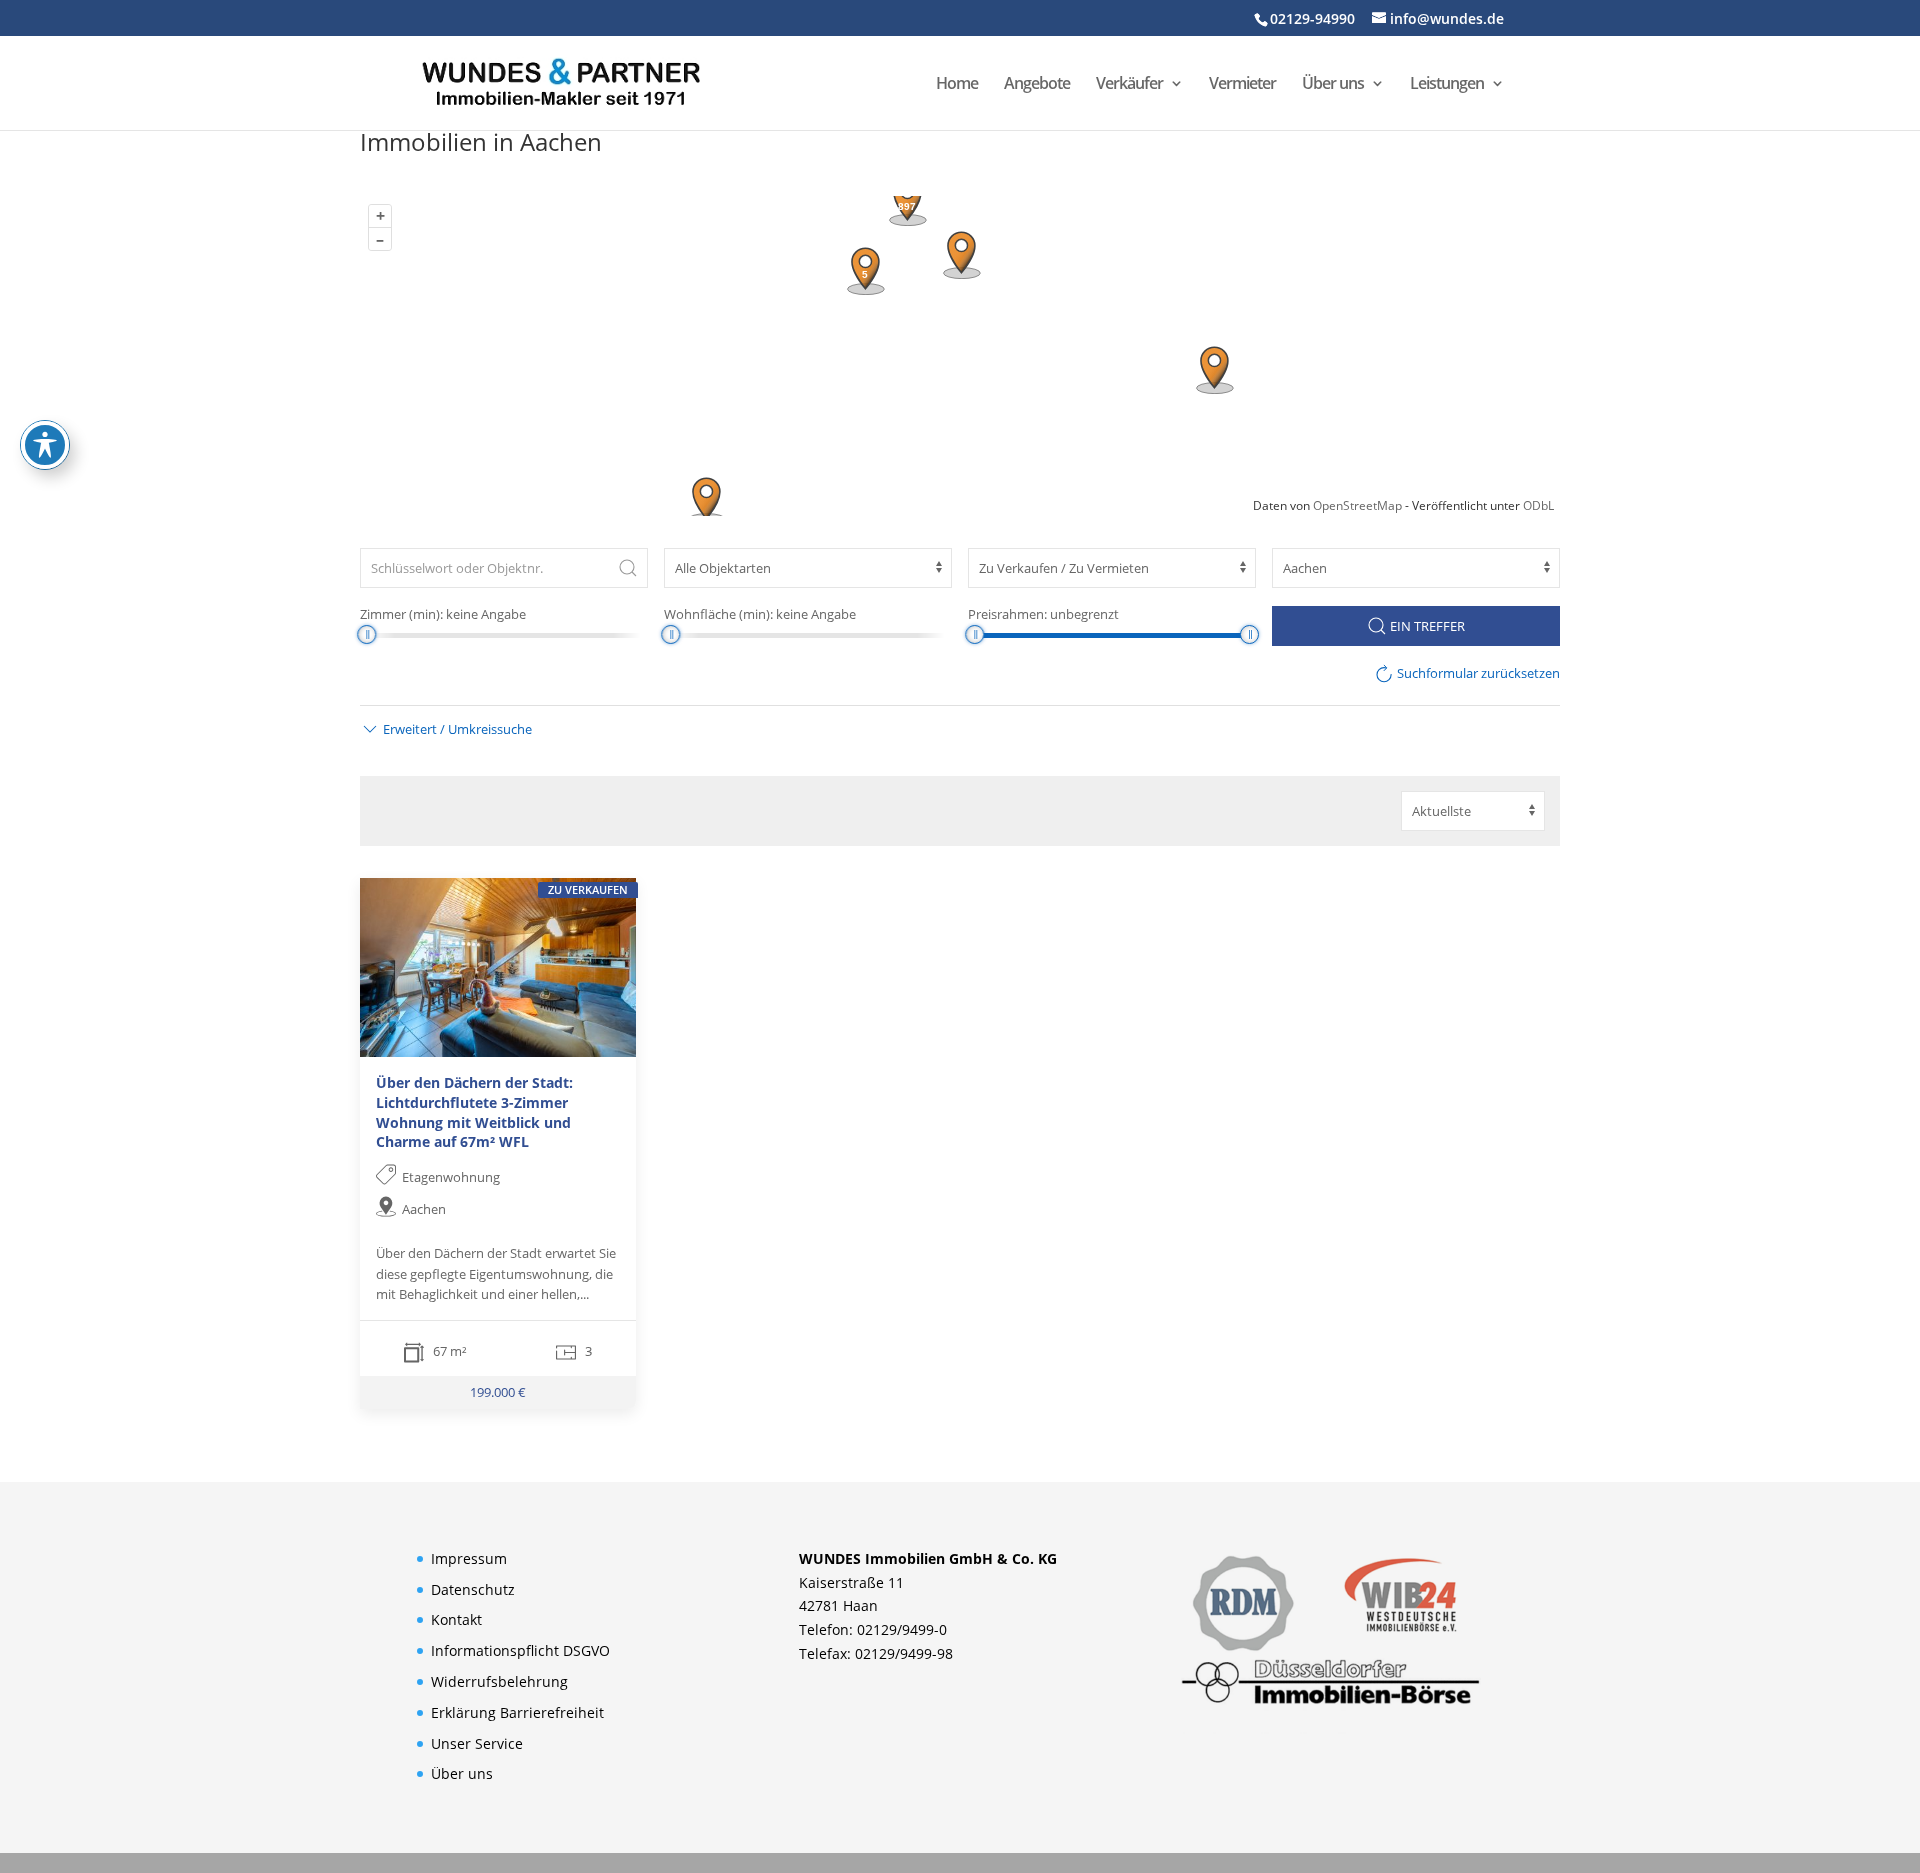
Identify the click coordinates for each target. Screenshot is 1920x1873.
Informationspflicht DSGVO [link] (520, 1650)
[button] (446, 729)
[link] (561, 81)
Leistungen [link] (1447, 85)
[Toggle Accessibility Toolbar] (45, 445)
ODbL (1538, 505)
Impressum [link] (469, 1558)
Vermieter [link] (1242, 85)
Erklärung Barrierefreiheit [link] (517, 1712)
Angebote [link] (1037, 85)
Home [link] (957, 85)
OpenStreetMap (1357, 505)
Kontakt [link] (456, 1619)
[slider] (366, 634)
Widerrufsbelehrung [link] (499, 1681)
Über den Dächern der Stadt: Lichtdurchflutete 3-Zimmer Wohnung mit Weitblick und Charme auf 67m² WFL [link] (474, 1113)
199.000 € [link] (498, 1393)
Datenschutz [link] (473, 1589)
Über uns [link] (1333, 85)
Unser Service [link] (477, 1743)
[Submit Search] (628, 568)
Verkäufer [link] (1129, 85)
